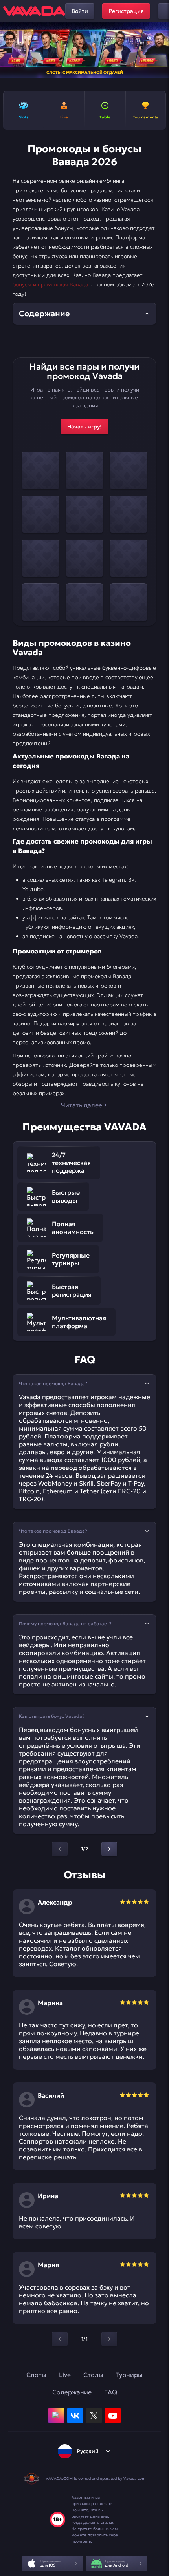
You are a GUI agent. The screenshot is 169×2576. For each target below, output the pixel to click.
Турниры (129, 2375)
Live (65, 2375)
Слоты (36, 2375)
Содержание (72, 2392)
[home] (34, 11)
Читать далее (82, 1105)
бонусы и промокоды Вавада (50, 284)
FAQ (111, 2392)
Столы (93, 2375)
